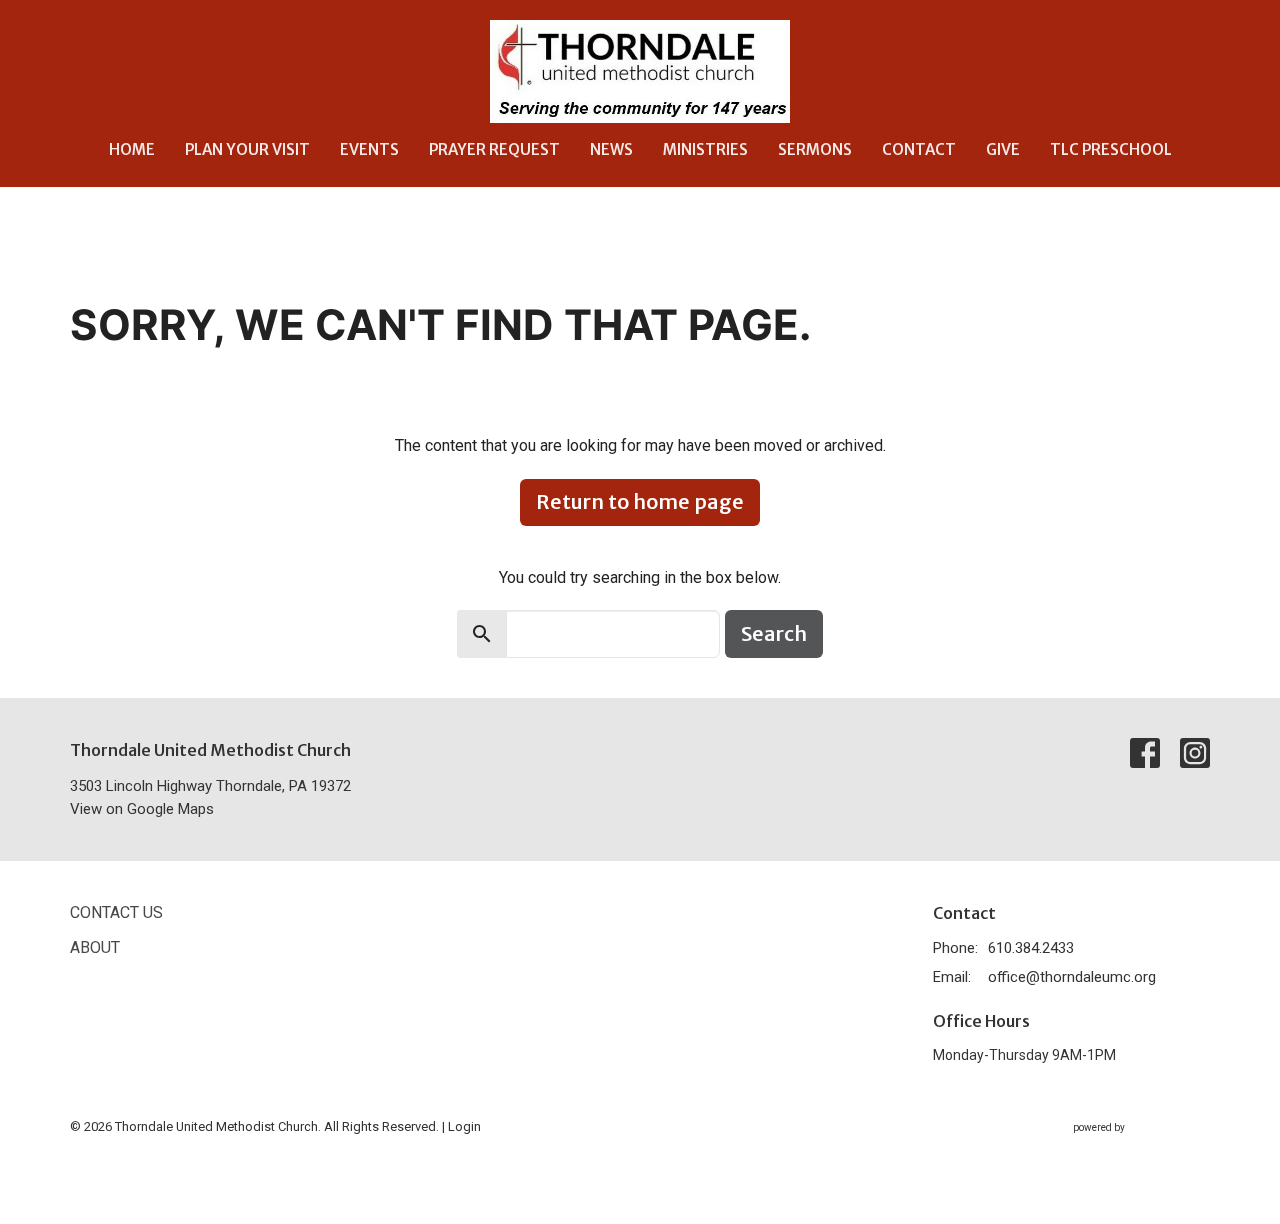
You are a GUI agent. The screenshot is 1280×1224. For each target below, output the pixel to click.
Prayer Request (494, 149)
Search (774, 633)
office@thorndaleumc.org (1072, 977)
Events (369, 149)
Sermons (815, 149)
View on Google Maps (142, 809)
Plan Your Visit (247, 149)
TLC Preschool (1111, 149)
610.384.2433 (1031, 948)
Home (132, 149)
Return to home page (640, 501)
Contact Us (116, 912)
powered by (1130, 1145)
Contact (919, 149)
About (95, 947)
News (611, 149)
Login (464, 1126)
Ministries (705, 149)
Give (1003, 149)
